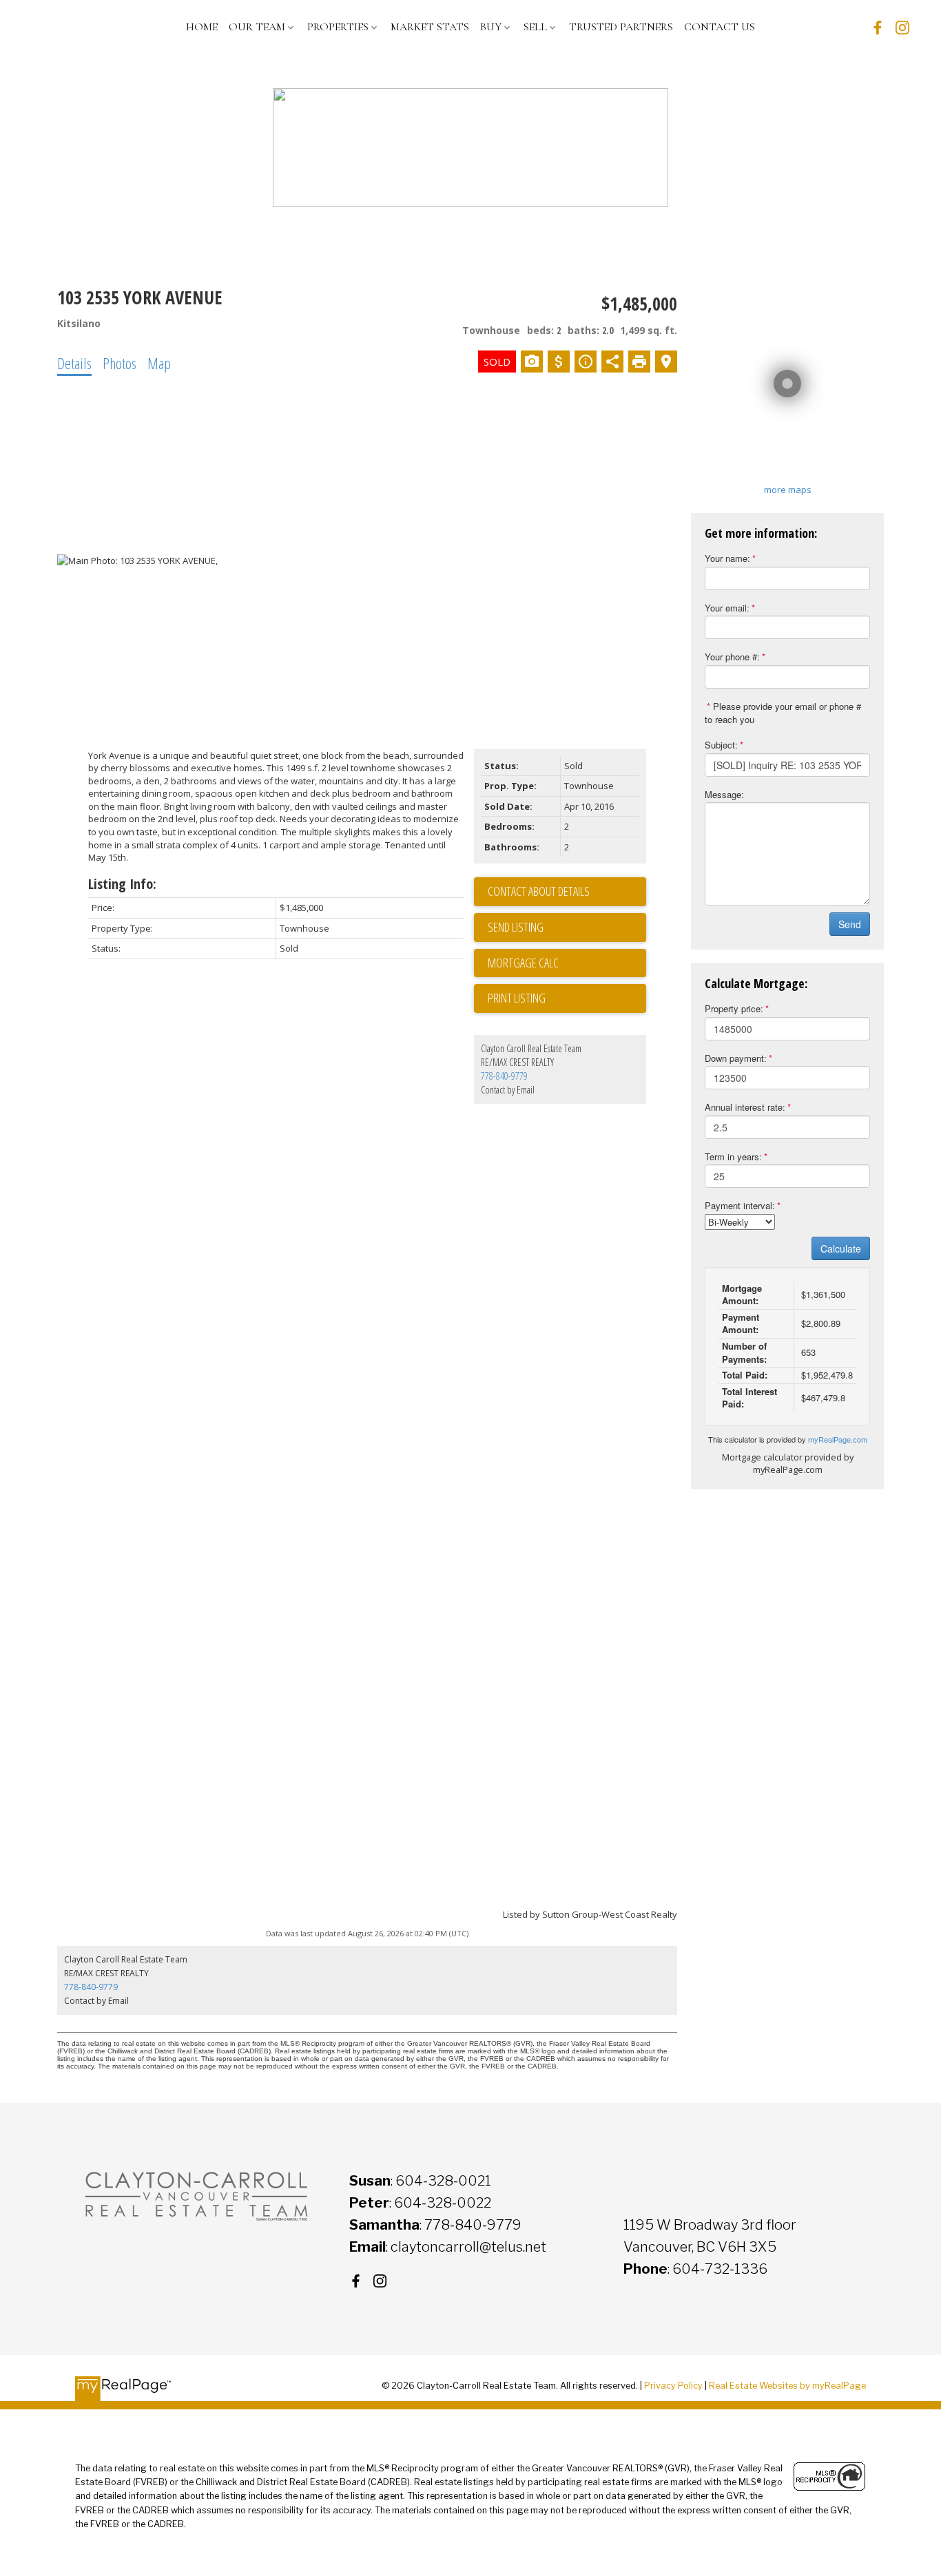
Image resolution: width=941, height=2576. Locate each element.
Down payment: (736, 1058)
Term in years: (733, 1156)
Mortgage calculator (567, 963)
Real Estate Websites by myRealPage (787, 2386)
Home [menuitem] (202, 27)
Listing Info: (122, 884)
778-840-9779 (504, 1076)
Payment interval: (740, 1205)
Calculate (841, 1248)
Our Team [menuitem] (257, 27)
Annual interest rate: (745, 1107)
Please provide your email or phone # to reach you (783, 713)
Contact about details (539, 891)
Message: (724, 794)
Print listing (517, 998)
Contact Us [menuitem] (720, 27)
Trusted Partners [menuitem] (621, 27)
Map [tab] (159, 363)
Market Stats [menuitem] (430, 27)
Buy (491, 27)
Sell (535, 27)
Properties (338, 27)
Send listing (516, 927)
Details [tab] (74, 363)
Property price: (734, 1008)
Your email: (727, 608)
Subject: (721, 745)
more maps (788, 490)
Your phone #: (732, 657)
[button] (878, 28)
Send (850, 924)
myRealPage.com (838, 1439)
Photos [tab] (120, 363)
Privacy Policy (673, 2386)
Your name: (727, 558)
